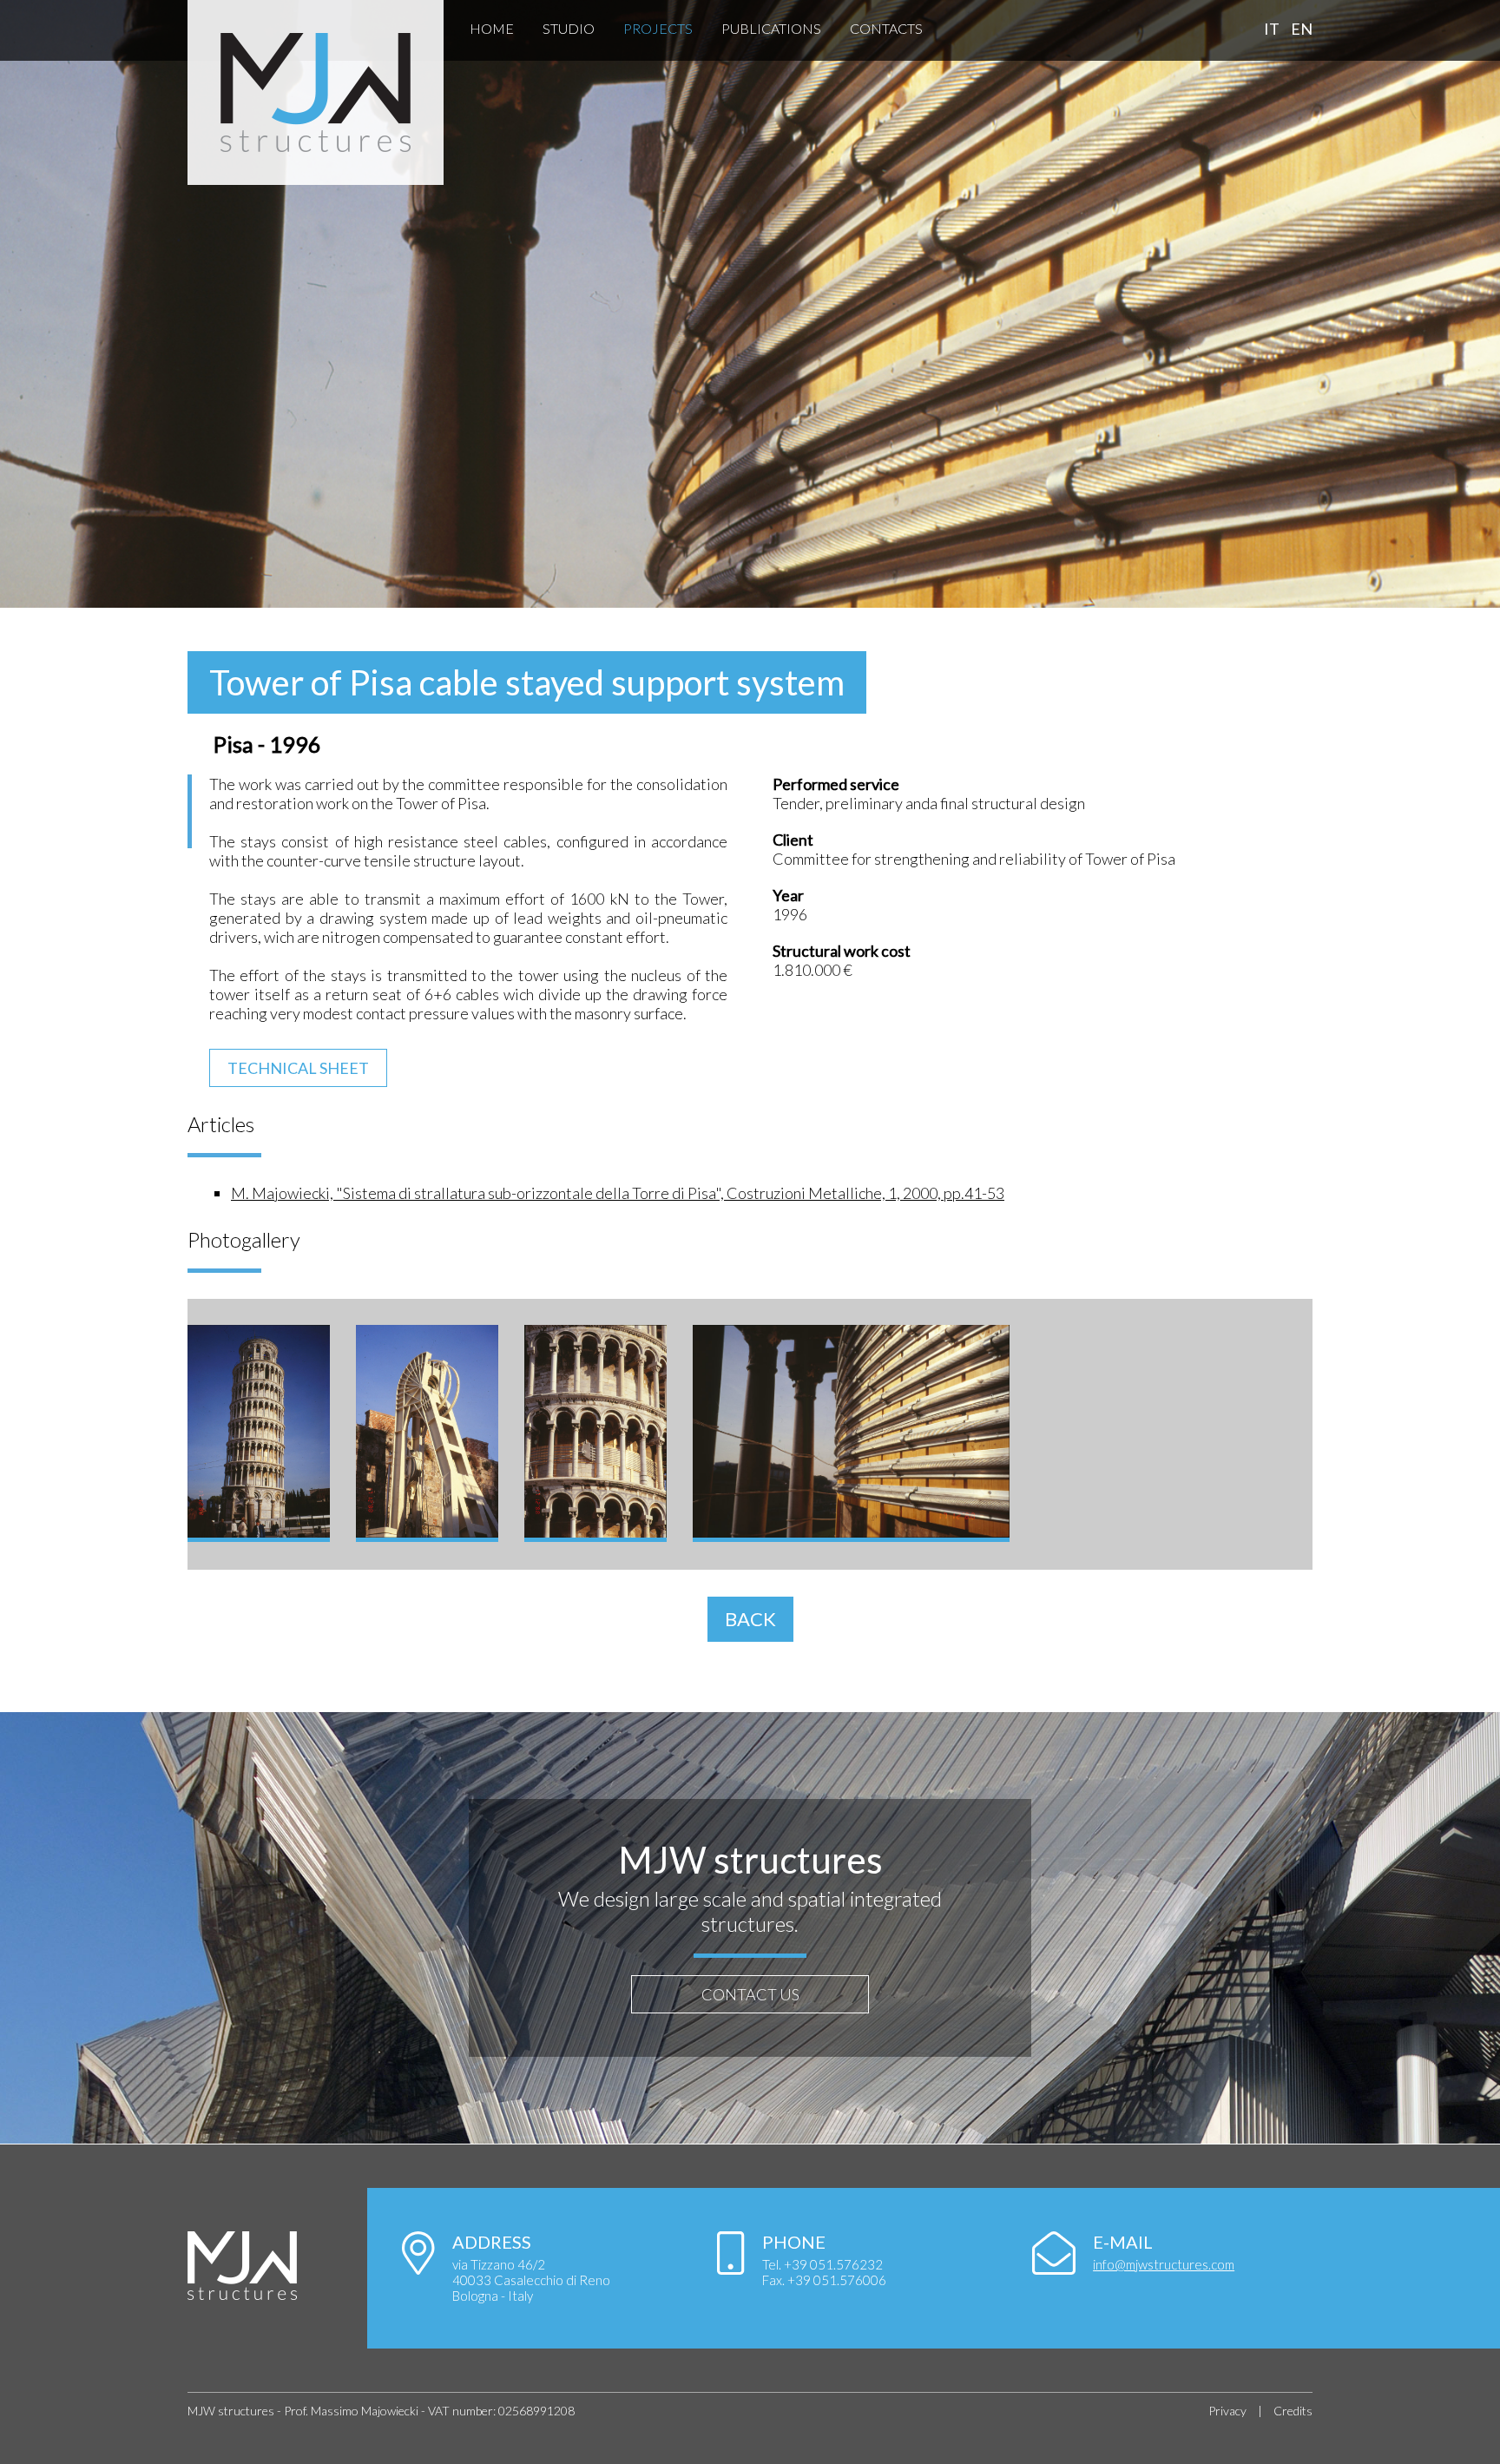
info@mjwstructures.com (1164, 2264)
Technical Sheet (298, 1068)
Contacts (886, 28)
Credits (1293, 2411)
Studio (569, 28)
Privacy (1227, 2411)
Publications (771, 28)
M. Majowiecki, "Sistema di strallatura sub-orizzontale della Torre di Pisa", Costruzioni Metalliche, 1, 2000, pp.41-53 (618, 1193)
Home (492, 28)
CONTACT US (750, 1994)
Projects (658, 28)
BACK (750, 1619)
